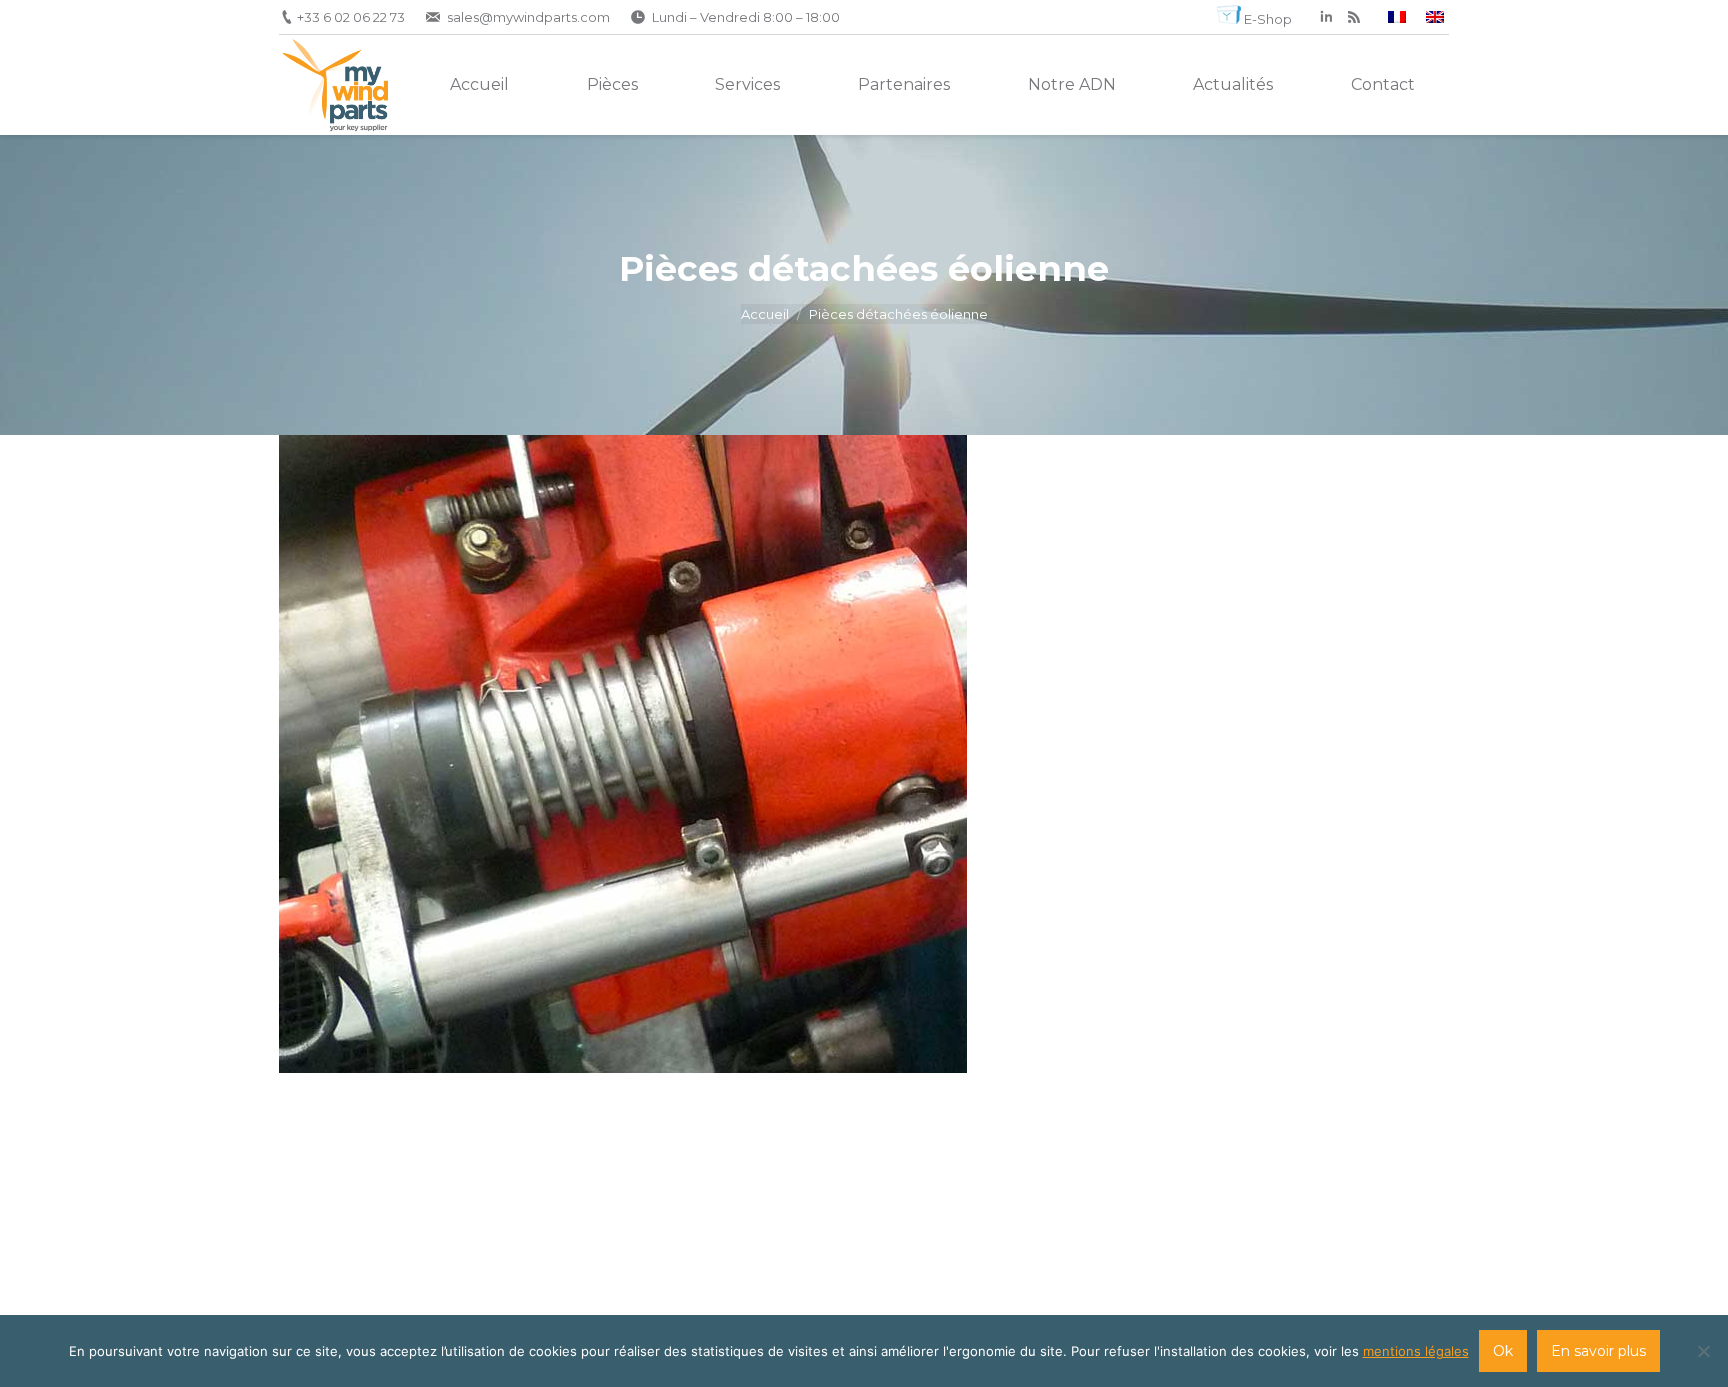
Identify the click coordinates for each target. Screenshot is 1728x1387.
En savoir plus (1598, 1351)
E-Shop (1268, 19)
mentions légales (1416, 1351)
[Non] (1703, 1351)
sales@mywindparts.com (528, 17)
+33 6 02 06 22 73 (351, 17)
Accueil (765, 314)
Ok (1503, 1351)
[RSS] (1354, 17)
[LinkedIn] (1326, 17)
